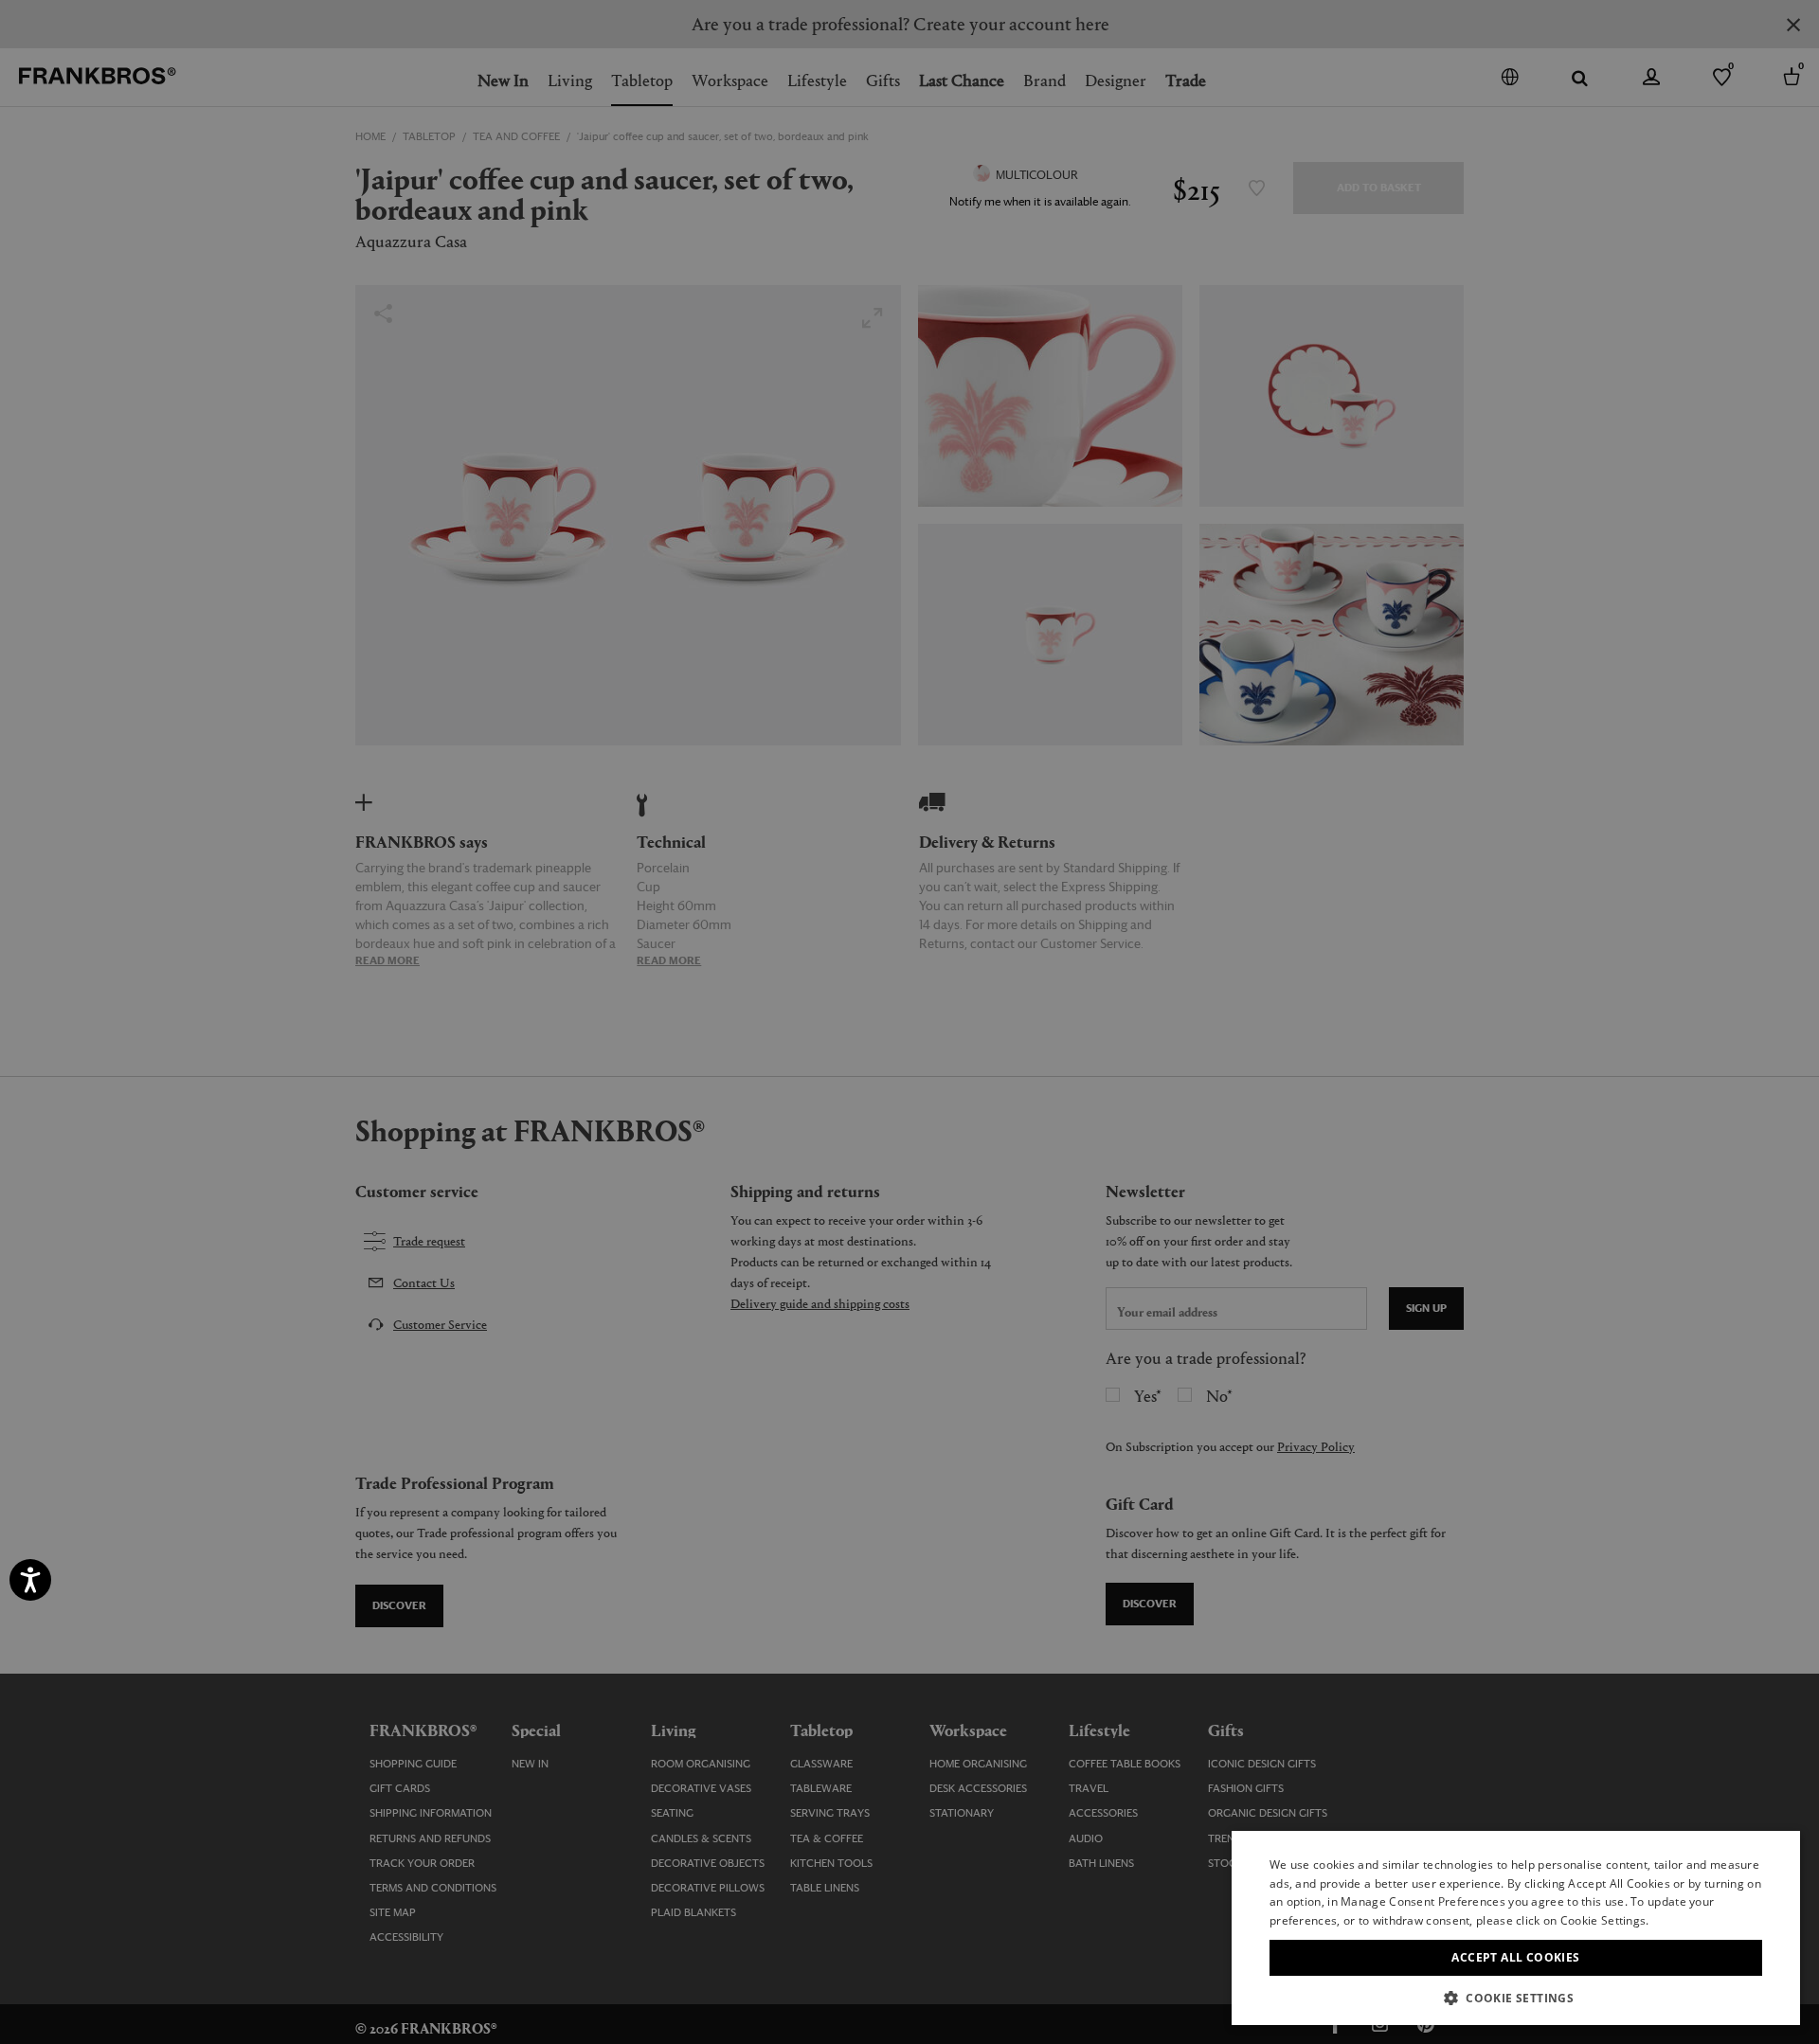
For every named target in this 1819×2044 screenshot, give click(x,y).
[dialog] (909, 1022)
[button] (1516, 1997)
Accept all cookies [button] (1515, 1957)
